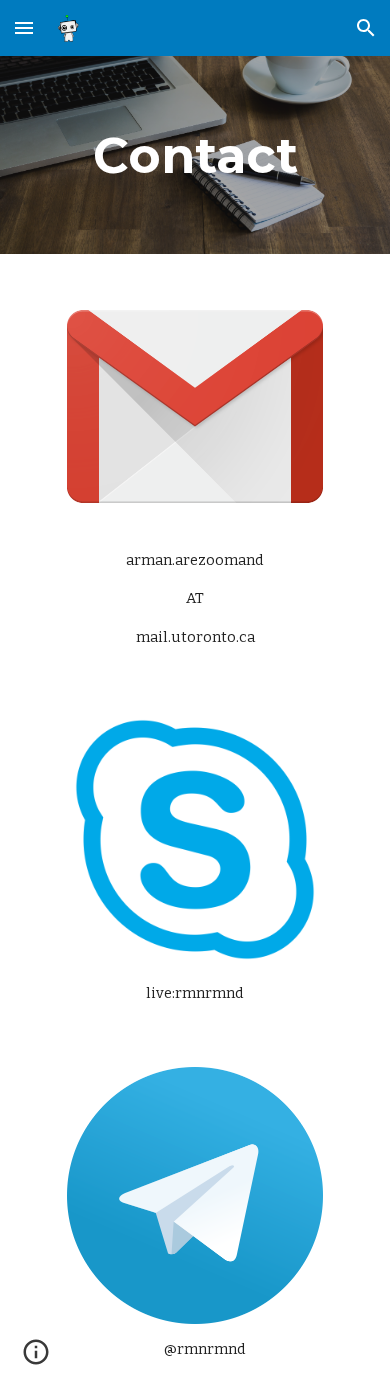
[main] (195, 155)
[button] (24, 27)
